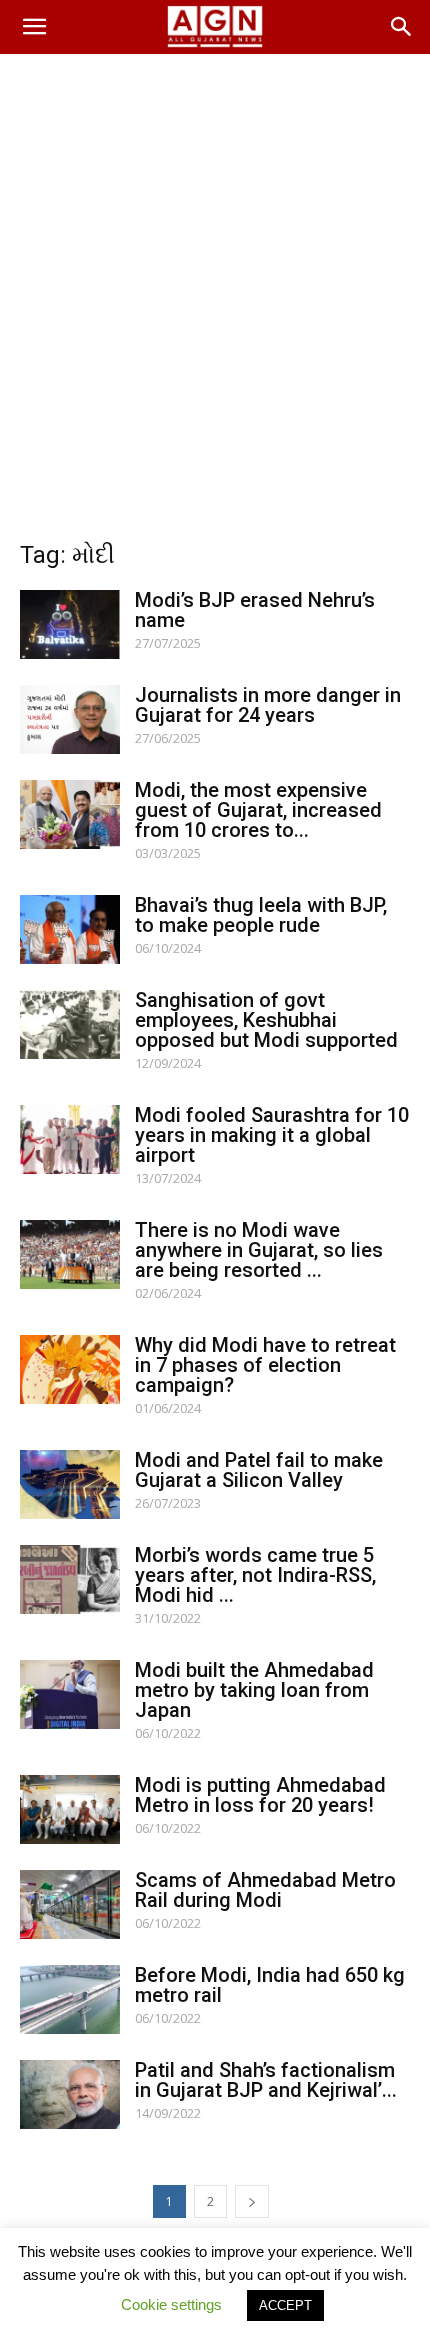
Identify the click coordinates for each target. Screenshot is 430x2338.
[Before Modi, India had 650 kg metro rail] (70, 1999)
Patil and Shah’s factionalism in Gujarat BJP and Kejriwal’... (266, 2080)
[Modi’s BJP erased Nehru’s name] (70, 624)
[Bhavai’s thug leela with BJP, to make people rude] (70, 929)
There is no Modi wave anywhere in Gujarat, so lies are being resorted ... (259, 1250)
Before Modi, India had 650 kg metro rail (270, 1985)
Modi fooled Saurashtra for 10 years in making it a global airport (272, 1135)
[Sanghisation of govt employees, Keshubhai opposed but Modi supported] (70, 1024)
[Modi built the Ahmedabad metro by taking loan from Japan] (70, 1694)
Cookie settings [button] (171, 2304)
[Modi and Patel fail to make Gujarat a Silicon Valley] (70, 1484)
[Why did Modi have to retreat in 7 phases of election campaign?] (70, 1369)
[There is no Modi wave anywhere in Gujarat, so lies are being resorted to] (70, 1254)
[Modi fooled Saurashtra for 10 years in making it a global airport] (70, 1139)
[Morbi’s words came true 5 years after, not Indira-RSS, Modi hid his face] (70, 1579)
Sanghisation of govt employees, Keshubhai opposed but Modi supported (266, 1020)
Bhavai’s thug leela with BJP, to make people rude (261, 915)
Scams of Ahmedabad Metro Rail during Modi (265, 1890)
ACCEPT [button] (285, 2305)
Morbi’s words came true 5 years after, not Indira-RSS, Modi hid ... (255, 1575)
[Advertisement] (215, 279)
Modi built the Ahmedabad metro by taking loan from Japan (254, 1690)
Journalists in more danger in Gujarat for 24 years (268, 705)
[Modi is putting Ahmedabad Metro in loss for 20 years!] (70, 1809)
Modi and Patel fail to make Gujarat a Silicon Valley (259, 1470)
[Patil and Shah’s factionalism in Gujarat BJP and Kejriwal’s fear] (70, 2094)
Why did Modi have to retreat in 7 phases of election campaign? (265, 1365)
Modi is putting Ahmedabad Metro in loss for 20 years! (260, 1795)
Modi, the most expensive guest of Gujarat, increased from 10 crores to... (258, 810)
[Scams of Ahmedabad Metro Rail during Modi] (70, 1904)
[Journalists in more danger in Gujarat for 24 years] (70, 719)
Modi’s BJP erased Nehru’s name (255, 610)
